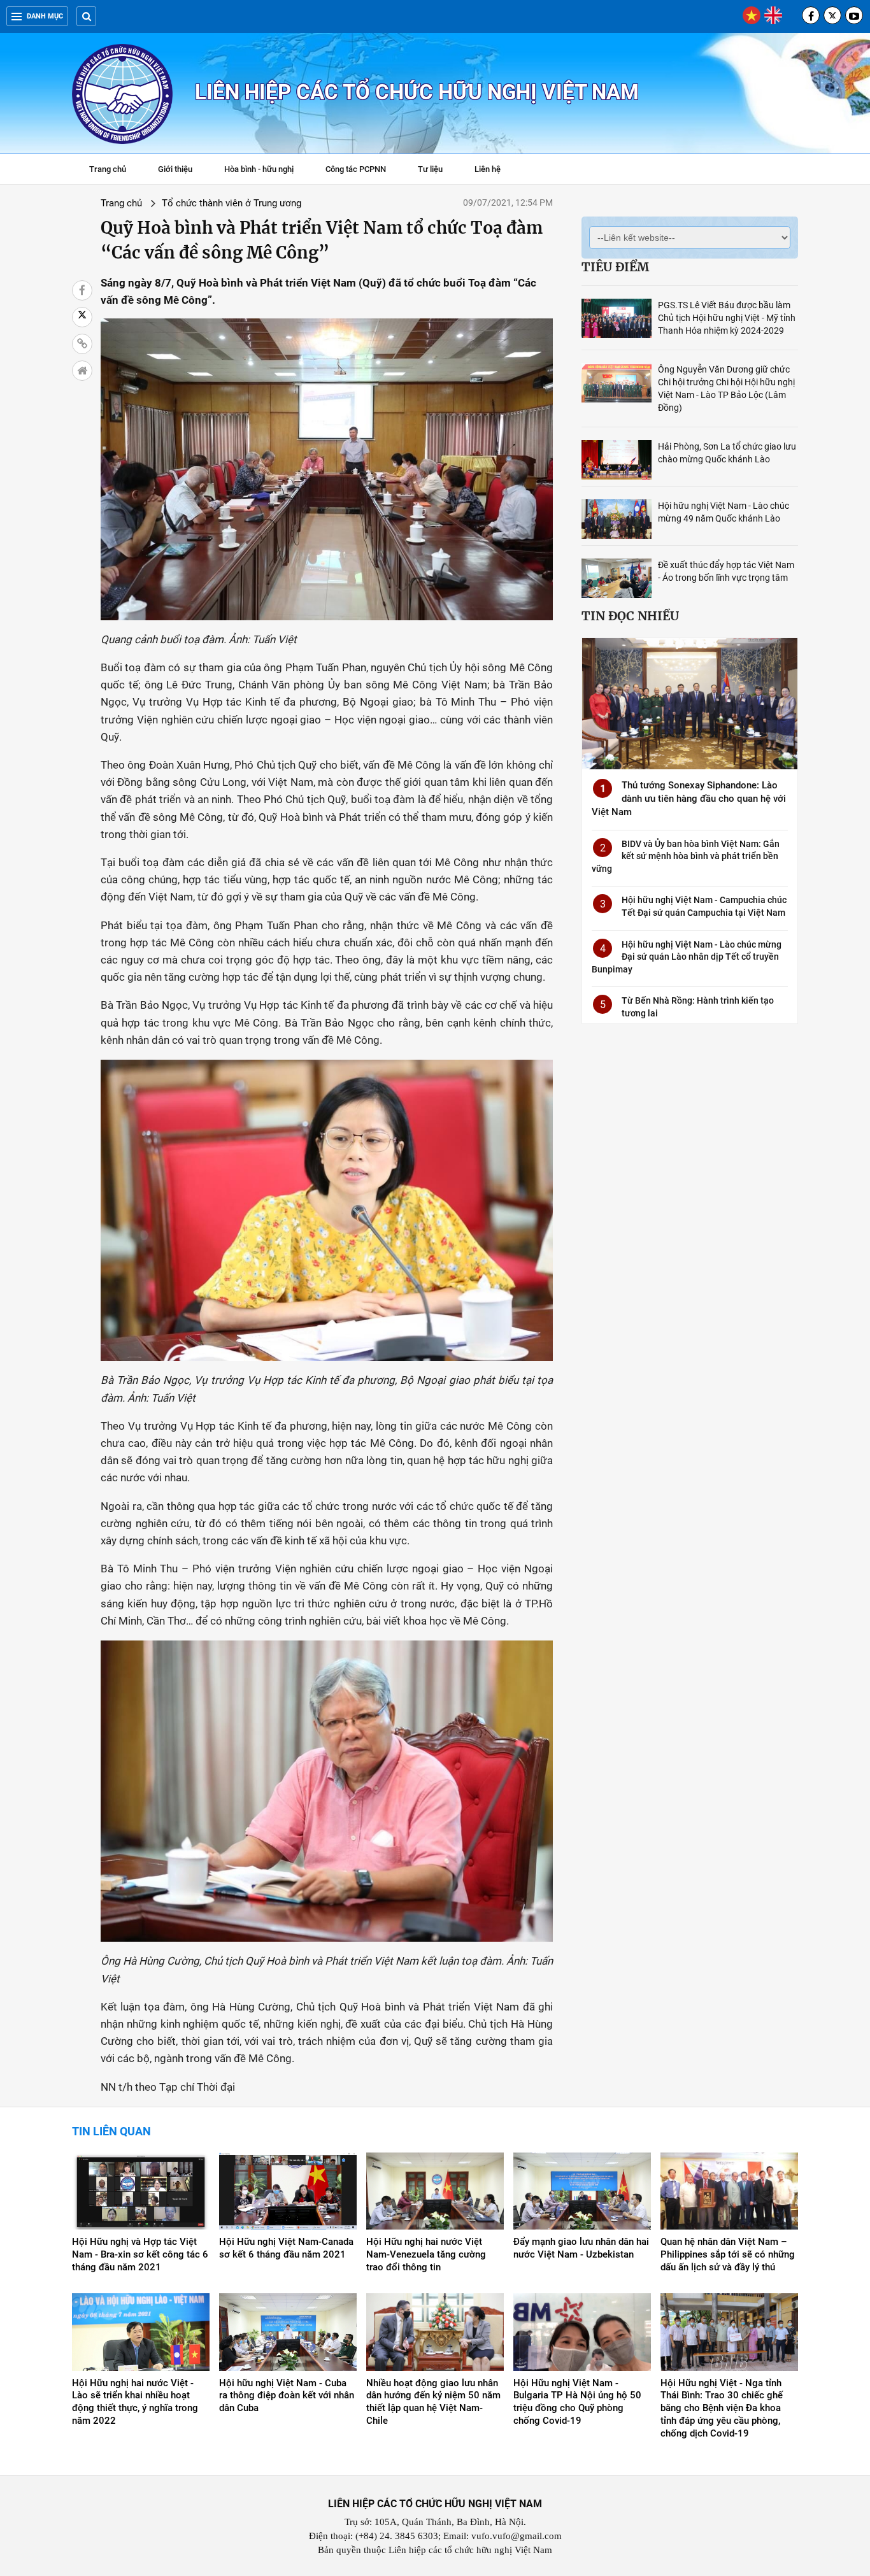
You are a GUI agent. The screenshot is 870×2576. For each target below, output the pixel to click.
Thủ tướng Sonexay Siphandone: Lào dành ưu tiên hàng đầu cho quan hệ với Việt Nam (689, 799)
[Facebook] (811, 15)
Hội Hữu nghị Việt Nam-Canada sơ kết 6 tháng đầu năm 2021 (286, 2248)
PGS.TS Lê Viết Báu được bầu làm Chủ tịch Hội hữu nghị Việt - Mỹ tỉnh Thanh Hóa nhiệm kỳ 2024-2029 (727, 318)
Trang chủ (108, 169)
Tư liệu (437, 171)
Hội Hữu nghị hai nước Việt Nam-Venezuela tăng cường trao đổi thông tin (426, 2254)
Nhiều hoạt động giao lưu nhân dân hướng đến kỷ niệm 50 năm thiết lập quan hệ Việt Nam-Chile (433, 2402)
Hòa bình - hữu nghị (259, 169)
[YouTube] (854, 15)
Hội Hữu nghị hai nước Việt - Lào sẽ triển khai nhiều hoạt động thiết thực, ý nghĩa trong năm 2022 (135, 2402)
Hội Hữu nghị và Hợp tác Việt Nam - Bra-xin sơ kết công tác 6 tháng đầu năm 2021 (140, 2254)
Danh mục (45, 16)
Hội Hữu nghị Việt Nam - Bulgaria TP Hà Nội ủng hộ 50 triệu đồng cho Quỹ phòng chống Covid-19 (577, 2402)
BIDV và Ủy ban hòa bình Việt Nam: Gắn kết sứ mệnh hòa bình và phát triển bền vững (686, 856)
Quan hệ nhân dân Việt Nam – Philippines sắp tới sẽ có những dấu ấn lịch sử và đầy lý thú (728, 2254)
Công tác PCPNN (356, 169)
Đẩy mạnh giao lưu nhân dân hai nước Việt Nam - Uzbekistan (581, 2248)
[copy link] (82, 344)
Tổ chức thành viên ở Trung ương (232, 203)
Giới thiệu (175, 169)
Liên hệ (488, 169)
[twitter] (832, 15)
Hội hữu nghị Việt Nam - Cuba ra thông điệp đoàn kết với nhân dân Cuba (287, 2396)
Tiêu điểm (615, 267)
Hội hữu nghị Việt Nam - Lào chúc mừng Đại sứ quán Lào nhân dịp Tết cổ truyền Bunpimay (687, 957)
